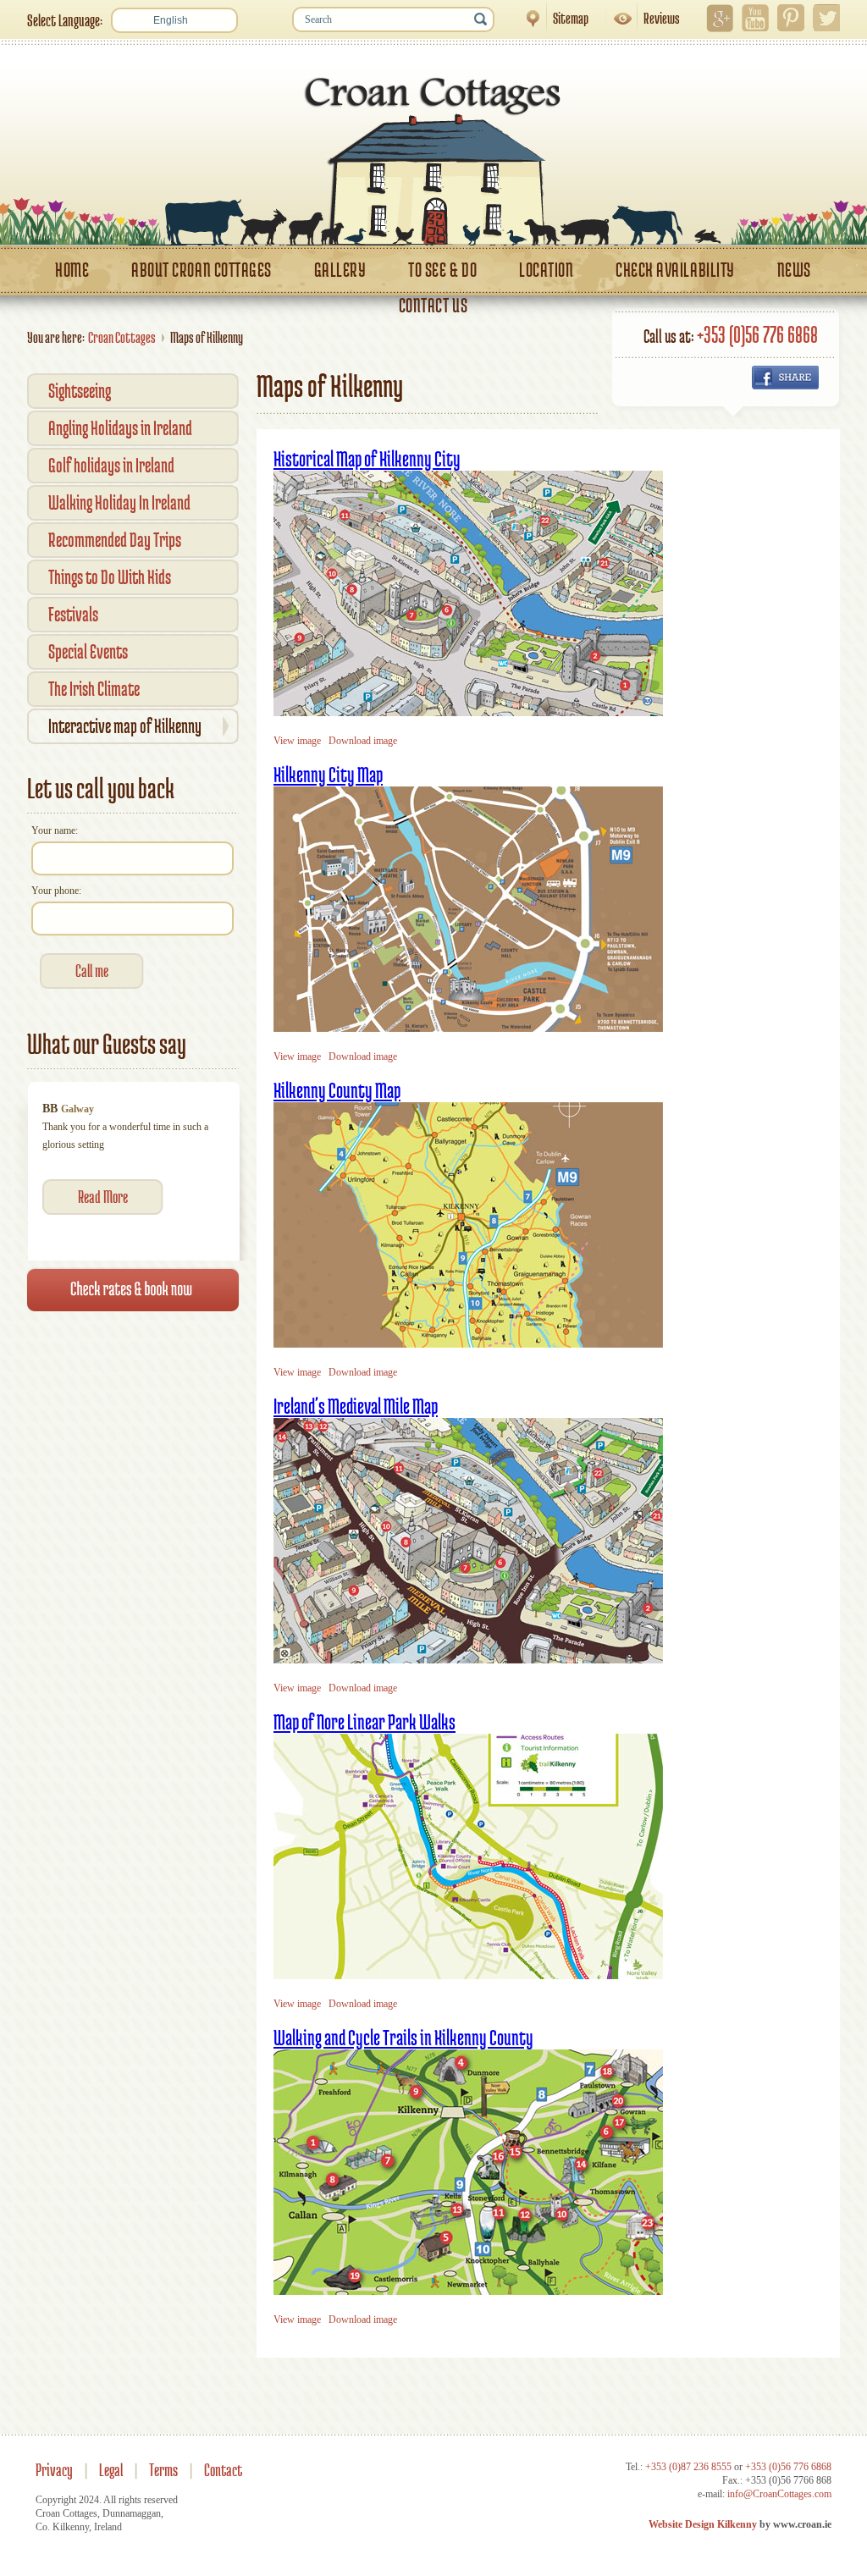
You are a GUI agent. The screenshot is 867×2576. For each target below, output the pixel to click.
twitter (826, 18)
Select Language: (65, 20)
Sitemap (552, 18)
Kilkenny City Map (328, 774)
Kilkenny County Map (337, 1090)
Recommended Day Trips (115, 540)
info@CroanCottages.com (779, 2494)
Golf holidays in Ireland (111, 465)
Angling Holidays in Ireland (120, 428)
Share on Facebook (785, 378)
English (171, 20)
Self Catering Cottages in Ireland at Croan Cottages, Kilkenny (433, 151)
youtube (755, 18)
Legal (111, 2470)
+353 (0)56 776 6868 (757, 334)
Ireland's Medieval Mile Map (356, 1406)
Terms (163, 2470)
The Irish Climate (94, 689)
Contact (223, 2470)
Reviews (643, 18)
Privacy (54, 2470)
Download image (363, 741)
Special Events (88, 651)
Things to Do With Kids (110, 577)
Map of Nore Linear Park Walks (364, 1721)
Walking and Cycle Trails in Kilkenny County (403, 2037)
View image (297, 741)
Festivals (73, 614)
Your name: (55, 830)
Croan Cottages (122, 337)
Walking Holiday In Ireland (119, 502)
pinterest (791, 18)
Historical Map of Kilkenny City (367, 458)
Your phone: (56, 891)
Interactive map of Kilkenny (125, 726)
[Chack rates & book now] (133, 1374)
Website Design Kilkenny (703, 2524)
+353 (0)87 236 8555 (688, 2467)
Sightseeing (80, 391)
